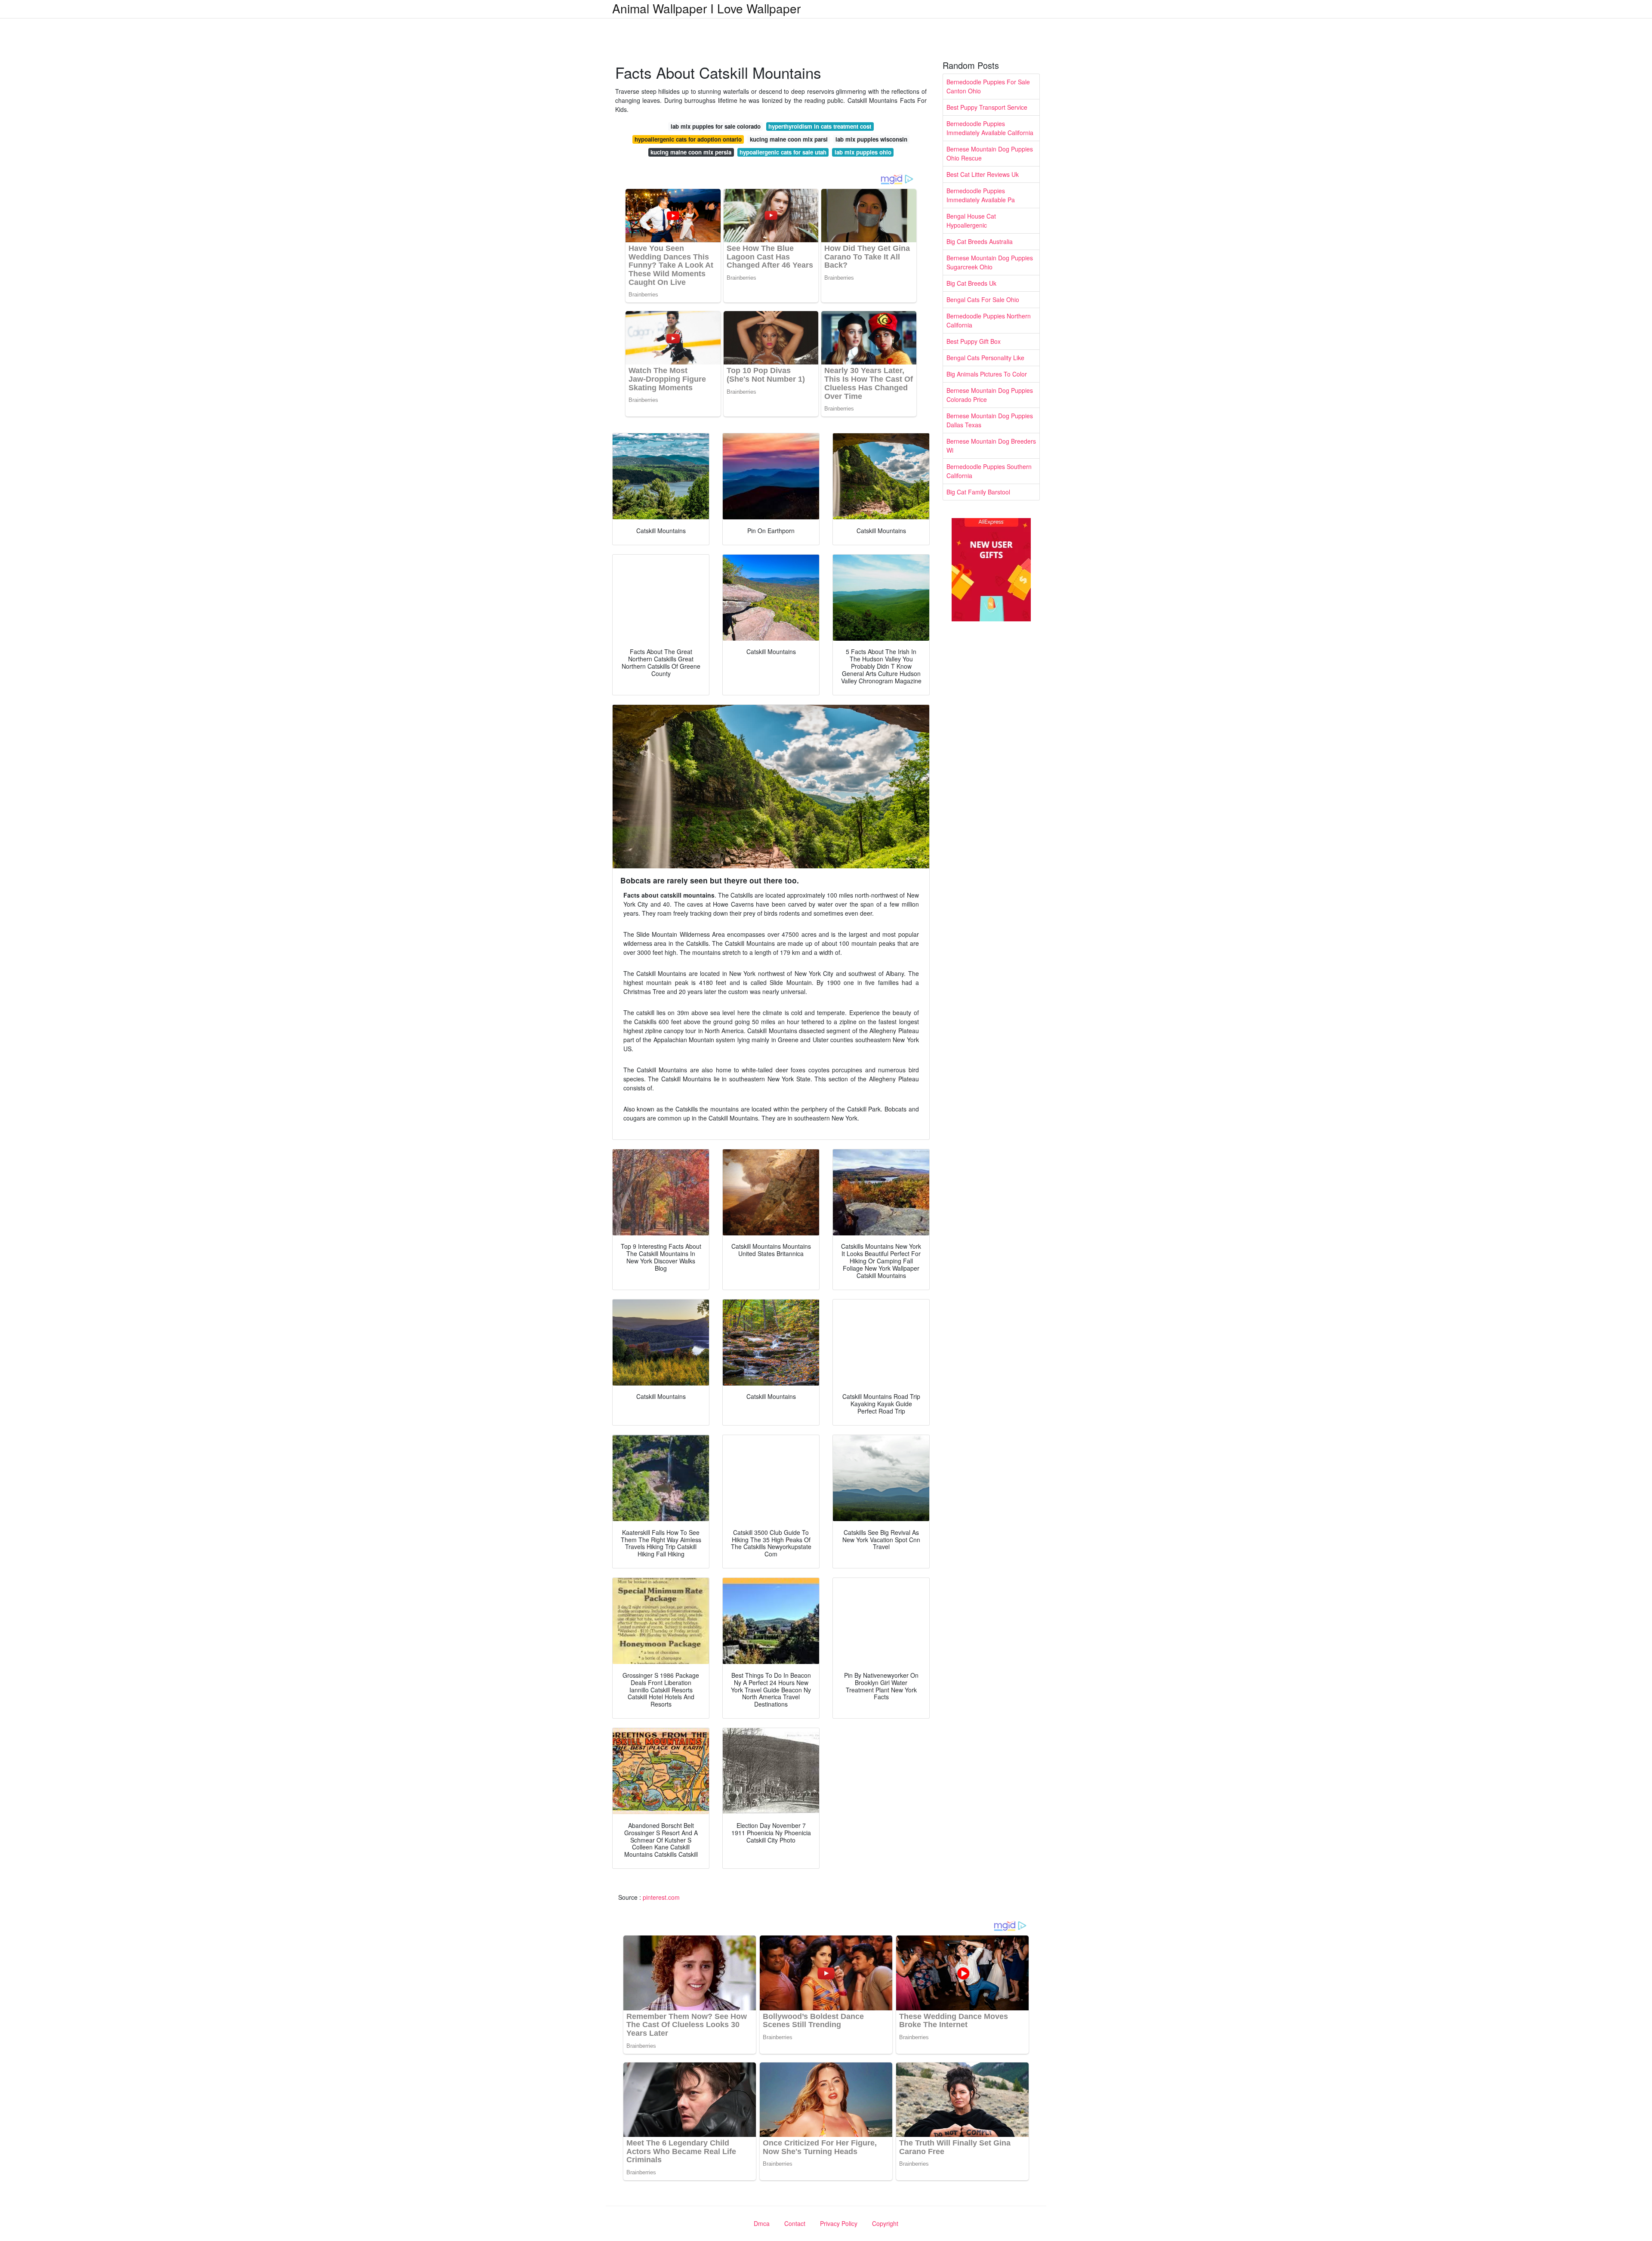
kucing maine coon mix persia (691, 152)
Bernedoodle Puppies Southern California (989, 471)
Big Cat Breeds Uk (971, 283)
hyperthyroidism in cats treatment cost (820, 126)
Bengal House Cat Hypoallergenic (971, 221)
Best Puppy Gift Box (974, 341)
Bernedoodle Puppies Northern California (989, 320)
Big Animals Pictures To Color (987, 374)
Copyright (885, 2223)
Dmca (762, 2223)
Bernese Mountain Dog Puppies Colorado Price (990, 395)
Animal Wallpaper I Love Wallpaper (706, 8)
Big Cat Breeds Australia (980, 241)
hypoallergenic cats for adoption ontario (688, 139)
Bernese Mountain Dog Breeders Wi (991, 446)
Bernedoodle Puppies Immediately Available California (990, 128)
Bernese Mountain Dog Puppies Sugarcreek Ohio (990, 262)
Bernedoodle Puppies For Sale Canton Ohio (988, 86)
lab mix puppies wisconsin (871, 139)
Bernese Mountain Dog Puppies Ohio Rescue (990, 153)
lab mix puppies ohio (863, 152)
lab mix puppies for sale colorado (716, 126)
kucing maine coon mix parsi (789, 139)
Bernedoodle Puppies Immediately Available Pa (981, 195)
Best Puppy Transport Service (987, 107)
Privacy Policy (839, 2223)
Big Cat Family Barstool (978, 492)
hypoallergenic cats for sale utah (783, 152)
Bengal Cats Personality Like (985, 358)
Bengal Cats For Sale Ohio (983, 299)
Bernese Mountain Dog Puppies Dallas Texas (990, 420)
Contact (795, 2223)
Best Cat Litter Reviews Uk (983, 174)
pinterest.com (661, 1897)
